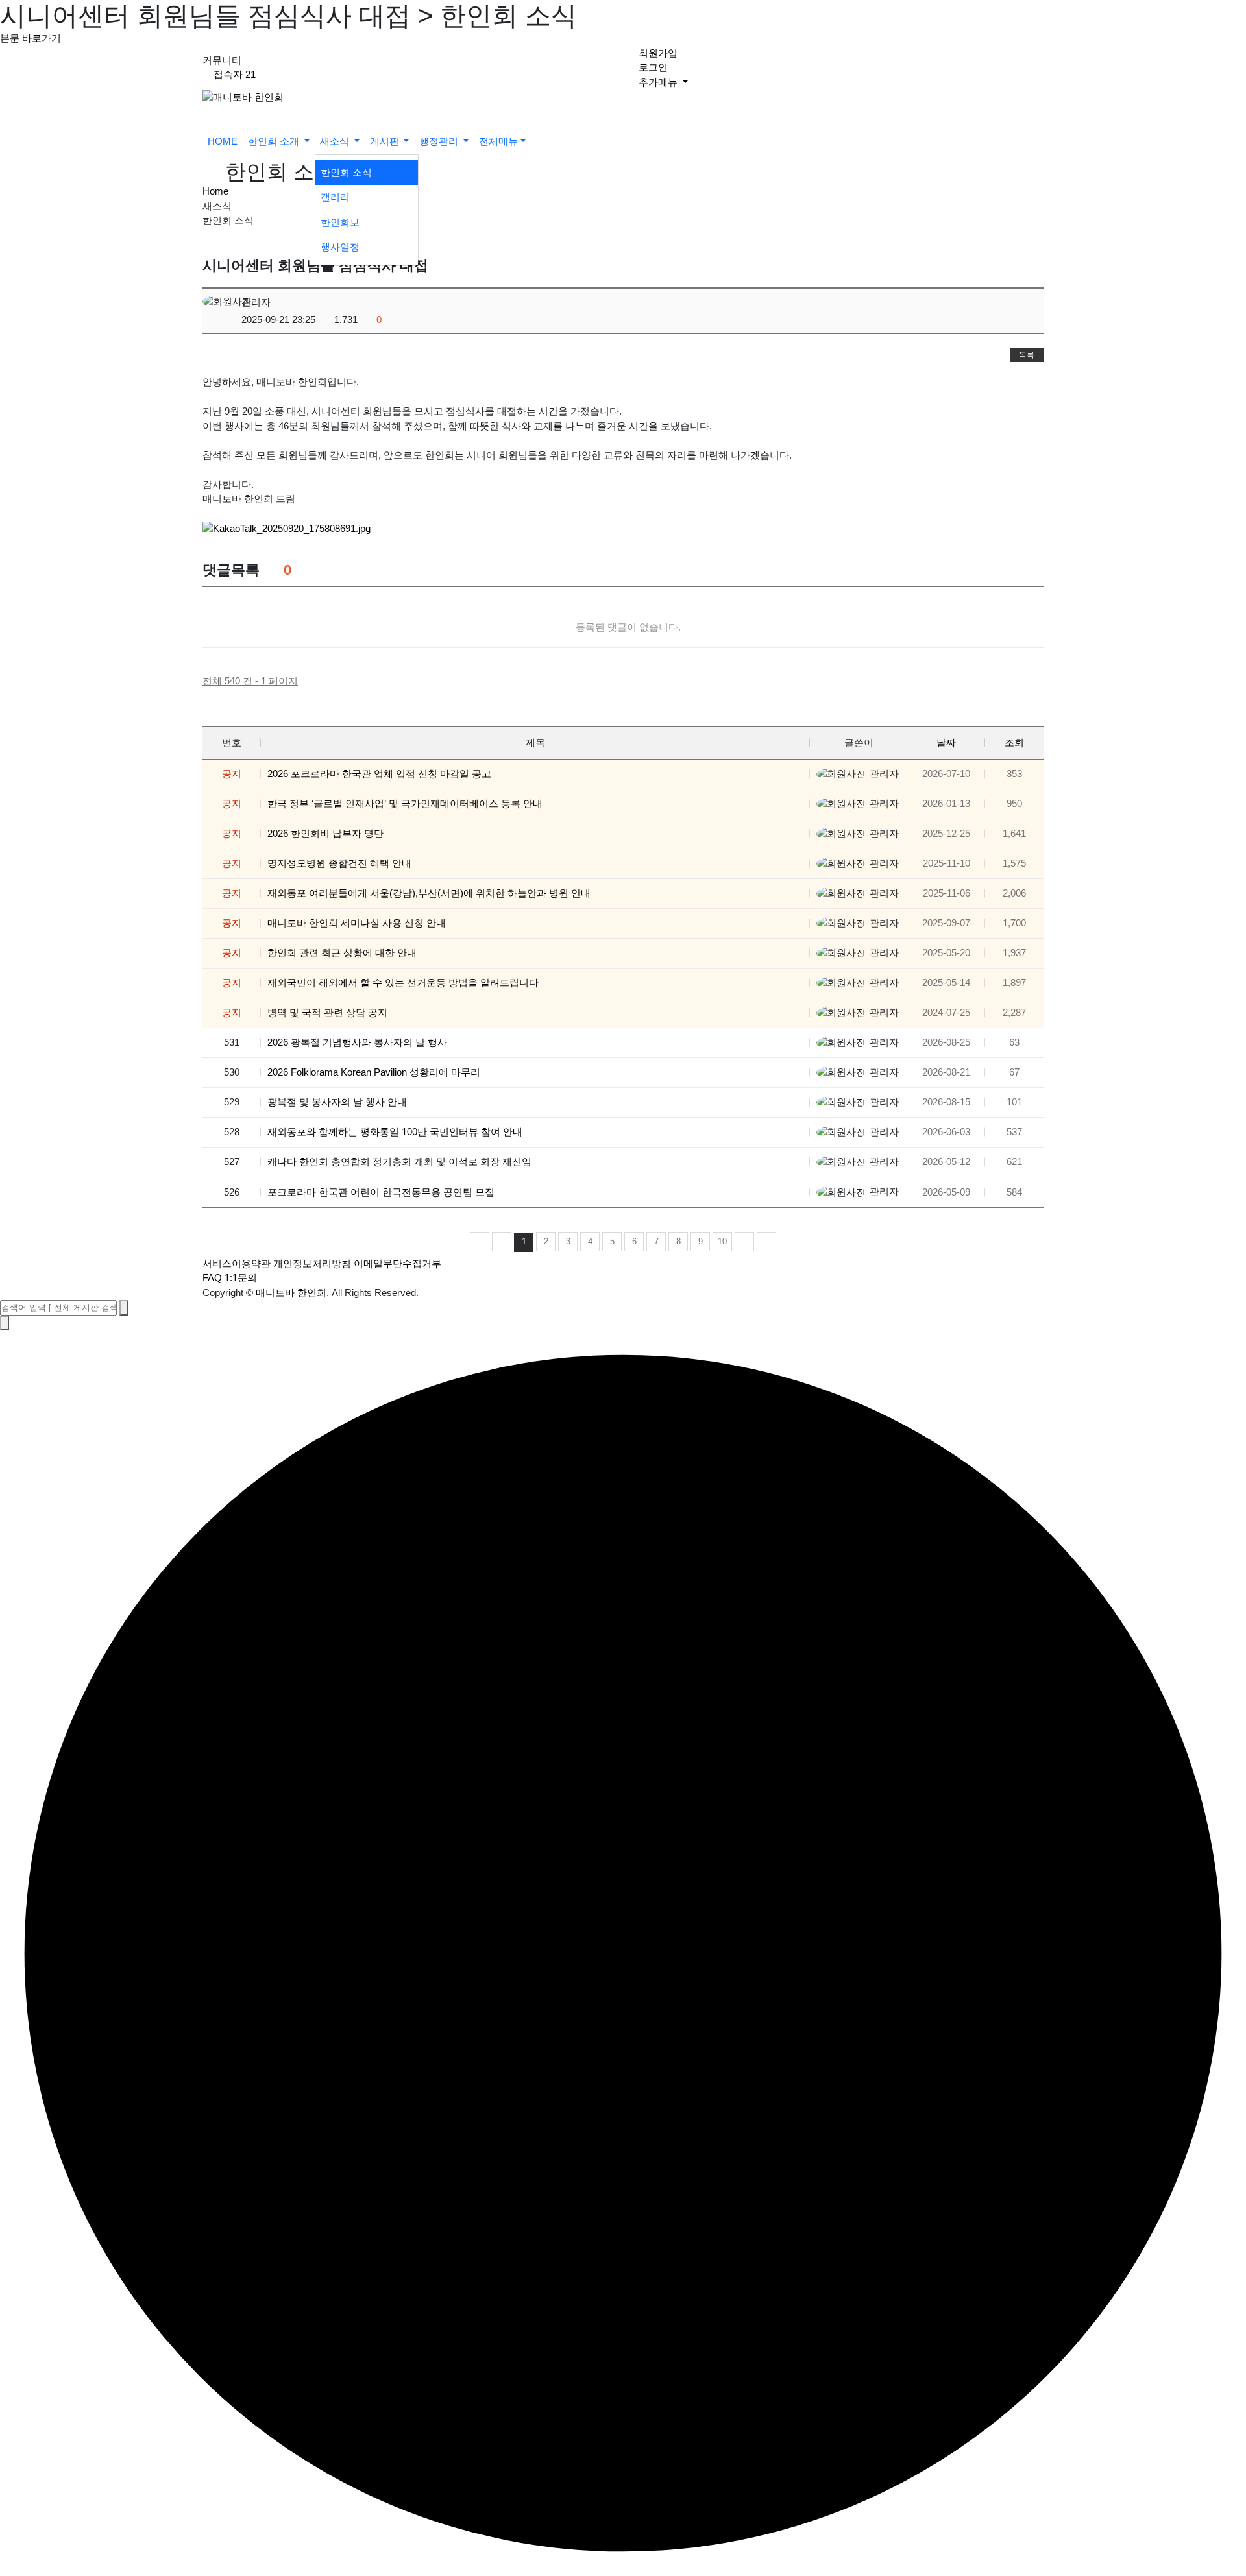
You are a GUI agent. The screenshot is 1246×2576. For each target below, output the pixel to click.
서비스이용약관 (237, 1263)
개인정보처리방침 (312, 1263)
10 (722, 1241)
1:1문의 (241, 1278)
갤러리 (335, 197)
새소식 (336, 141)
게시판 (386, 141)
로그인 (653, 67)
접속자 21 (235, 74)
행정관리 (440, 141)
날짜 (946, 742)
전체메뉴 (498, 141)
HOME (223, 141)
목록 (1027, 355)
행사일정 (340, 247)
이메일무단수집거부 (397, 1263)
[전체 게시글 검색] (540, 142)
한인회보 (340, 222)
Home (215, 191)
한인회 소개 (275, 141)
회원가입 (658, 53)
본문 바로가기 (31, 38)
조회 (1014, 742)
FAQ (212, 1278)
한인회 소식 (346, 172)
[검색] (124, 1308)
